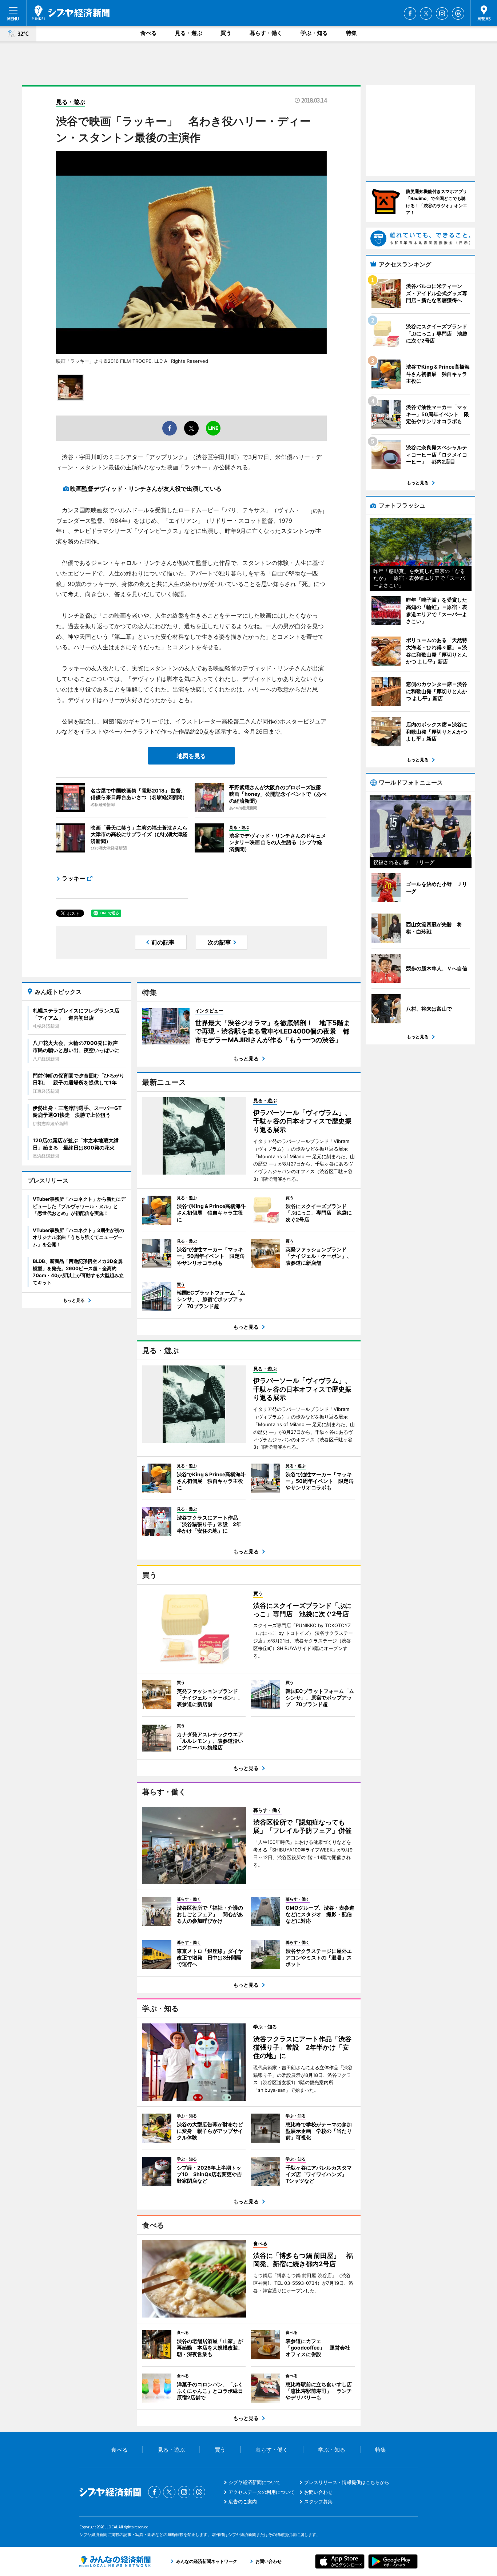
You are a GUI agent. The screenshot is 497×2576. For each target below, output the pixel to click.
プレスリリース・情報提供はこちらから (347, 2482)
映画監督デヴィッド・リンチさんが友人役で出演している (146, 489)
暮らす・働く (266, 33)
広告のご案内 (243, 2501)
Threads (458, 13)
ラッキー (73, 878)
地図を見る (191, 756)
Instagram (442, 13)
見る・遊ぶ (189, 33)
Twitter (426, 13)
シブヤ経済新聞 (71, 13)
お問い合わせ (318, 2492)
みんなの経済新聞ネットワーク (115, 2561)
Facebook (410, 13)
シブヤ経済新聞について (255, 2482)
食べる (149, 33)
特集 (351, 33)
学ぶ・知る (314, 33)
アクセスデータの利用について (262, 2492)
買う (226, 33)
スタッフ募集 (318, 2501)
